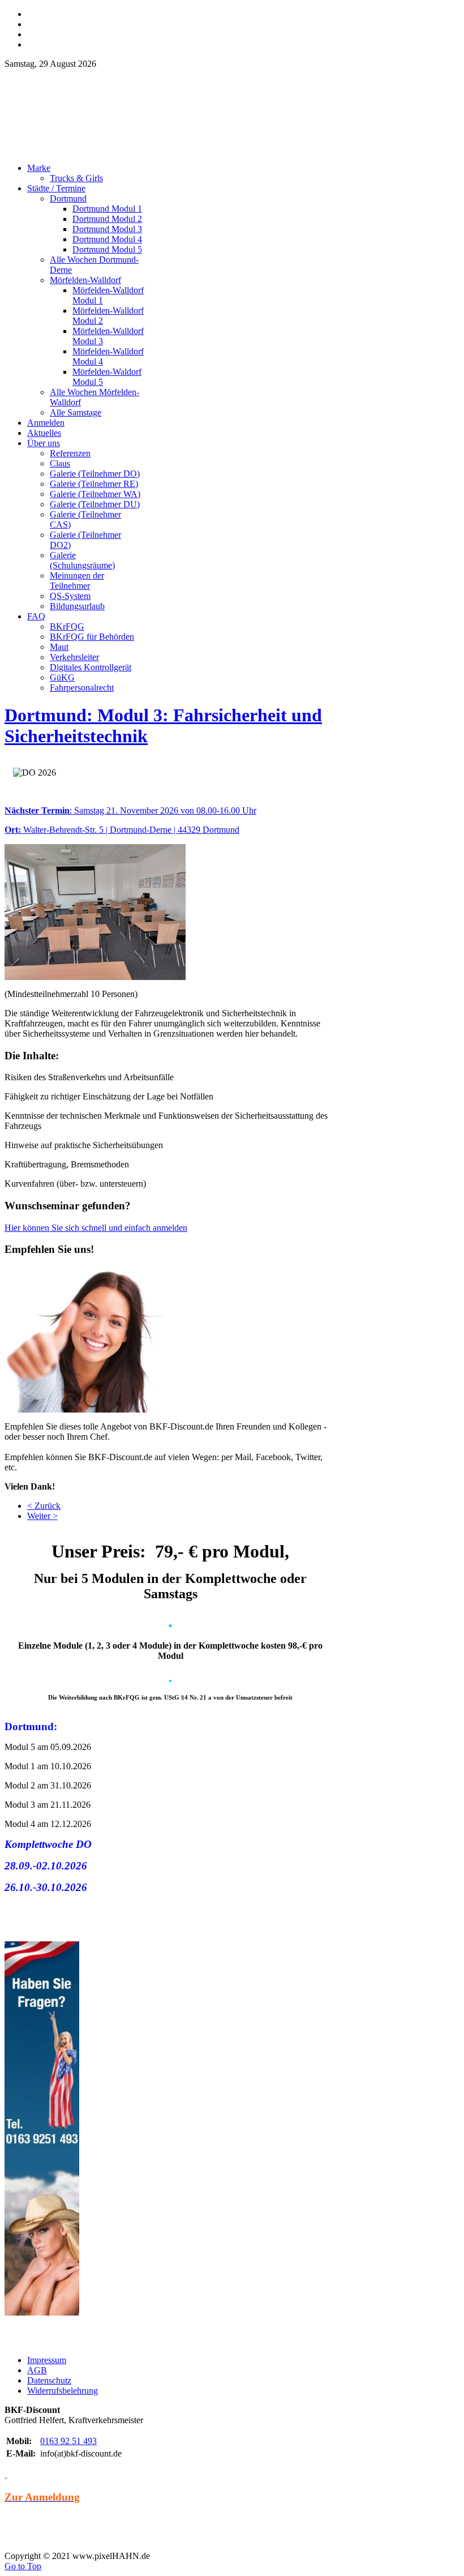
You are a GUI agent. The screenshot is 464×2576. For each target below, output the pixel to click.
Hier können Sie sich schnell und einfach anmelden (96, 1228)
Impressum (47, 2360)
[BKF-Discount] (104, 151)
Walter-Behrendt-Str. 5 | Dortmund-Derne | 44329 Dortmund (122, 830)
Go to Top (23, 2566)
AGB (37, 2370)
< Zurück (44, 1506)
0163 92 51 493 (68, 2441)
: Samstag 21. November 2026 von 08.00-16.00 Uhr (130, 810)
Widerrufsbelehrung (63, 2391)
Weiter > (42, 1516)
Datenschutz (49, 2380)
